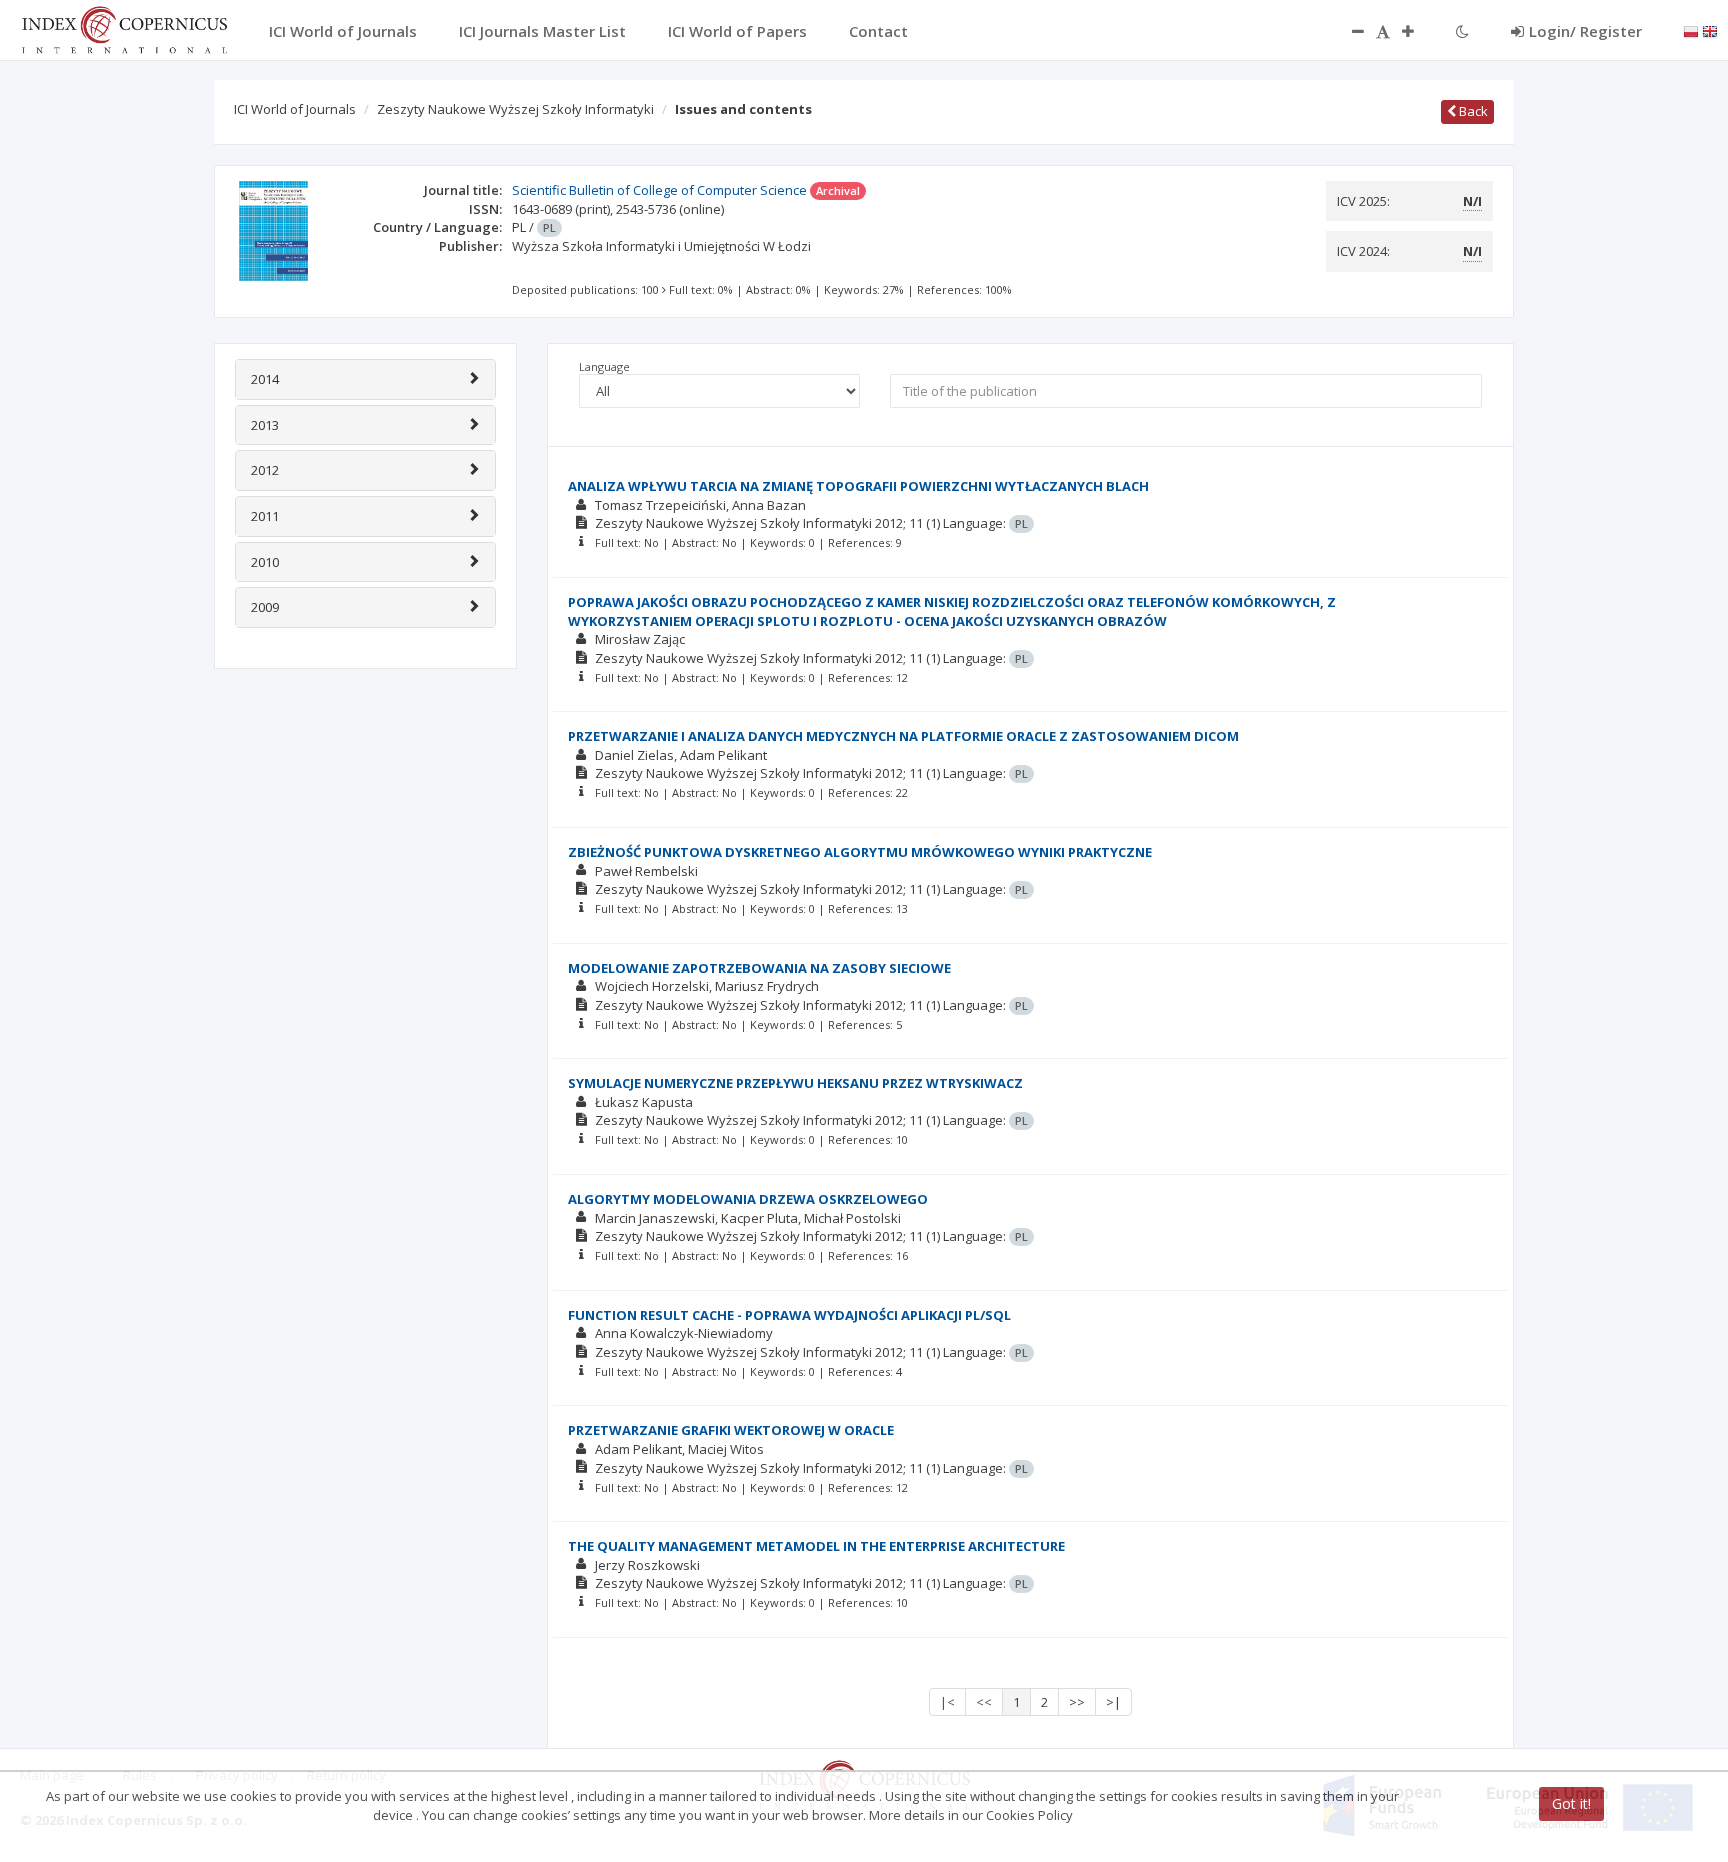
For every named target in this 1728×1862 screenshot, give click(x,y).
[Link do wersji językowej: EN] (1710, 30)
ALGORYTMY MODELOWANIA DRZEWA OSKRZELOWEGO (748, 1199)
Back (1472, 111)
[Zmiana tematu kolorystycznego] (1462, 31)
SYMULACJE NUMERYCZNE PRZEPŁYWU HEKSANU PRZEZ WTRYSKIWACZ (795, 1083)
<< (984, 1702)
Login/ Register (1585, 31)
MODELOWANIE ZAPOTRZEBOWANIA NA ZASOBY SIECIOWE (759, 968)
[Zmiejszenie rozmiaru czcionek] (1348, 31)
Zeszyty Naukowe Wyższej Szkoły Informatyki (515, 109)
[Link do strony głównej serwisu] (124, 28)
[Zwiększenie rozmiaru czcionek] (1418, 31)
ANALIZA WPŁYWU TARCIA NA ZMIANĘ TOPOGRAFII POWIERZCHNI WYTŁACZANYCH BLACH (858, 486)
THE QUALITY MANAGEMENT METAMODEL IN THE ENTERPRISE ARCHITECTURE (816, 1546)
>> (1077, 1702)
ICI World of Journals (295, 109)
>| (1113, 1702)
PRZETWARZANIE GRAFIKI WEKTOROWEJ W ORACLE (731, 1430)
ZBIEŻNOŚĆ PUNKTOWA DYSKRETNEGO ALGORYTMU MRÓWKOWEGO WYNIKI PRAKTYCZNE (860, 852)
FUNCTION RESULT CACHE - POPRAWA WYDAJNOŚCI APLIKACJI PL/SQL (789, 1315)
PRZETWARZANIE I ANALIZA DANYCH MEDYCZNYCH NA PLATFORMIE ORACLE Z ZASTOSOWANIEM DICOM (903, 736)
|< (947, 1702)
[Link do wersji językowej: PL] (1691, 30)
